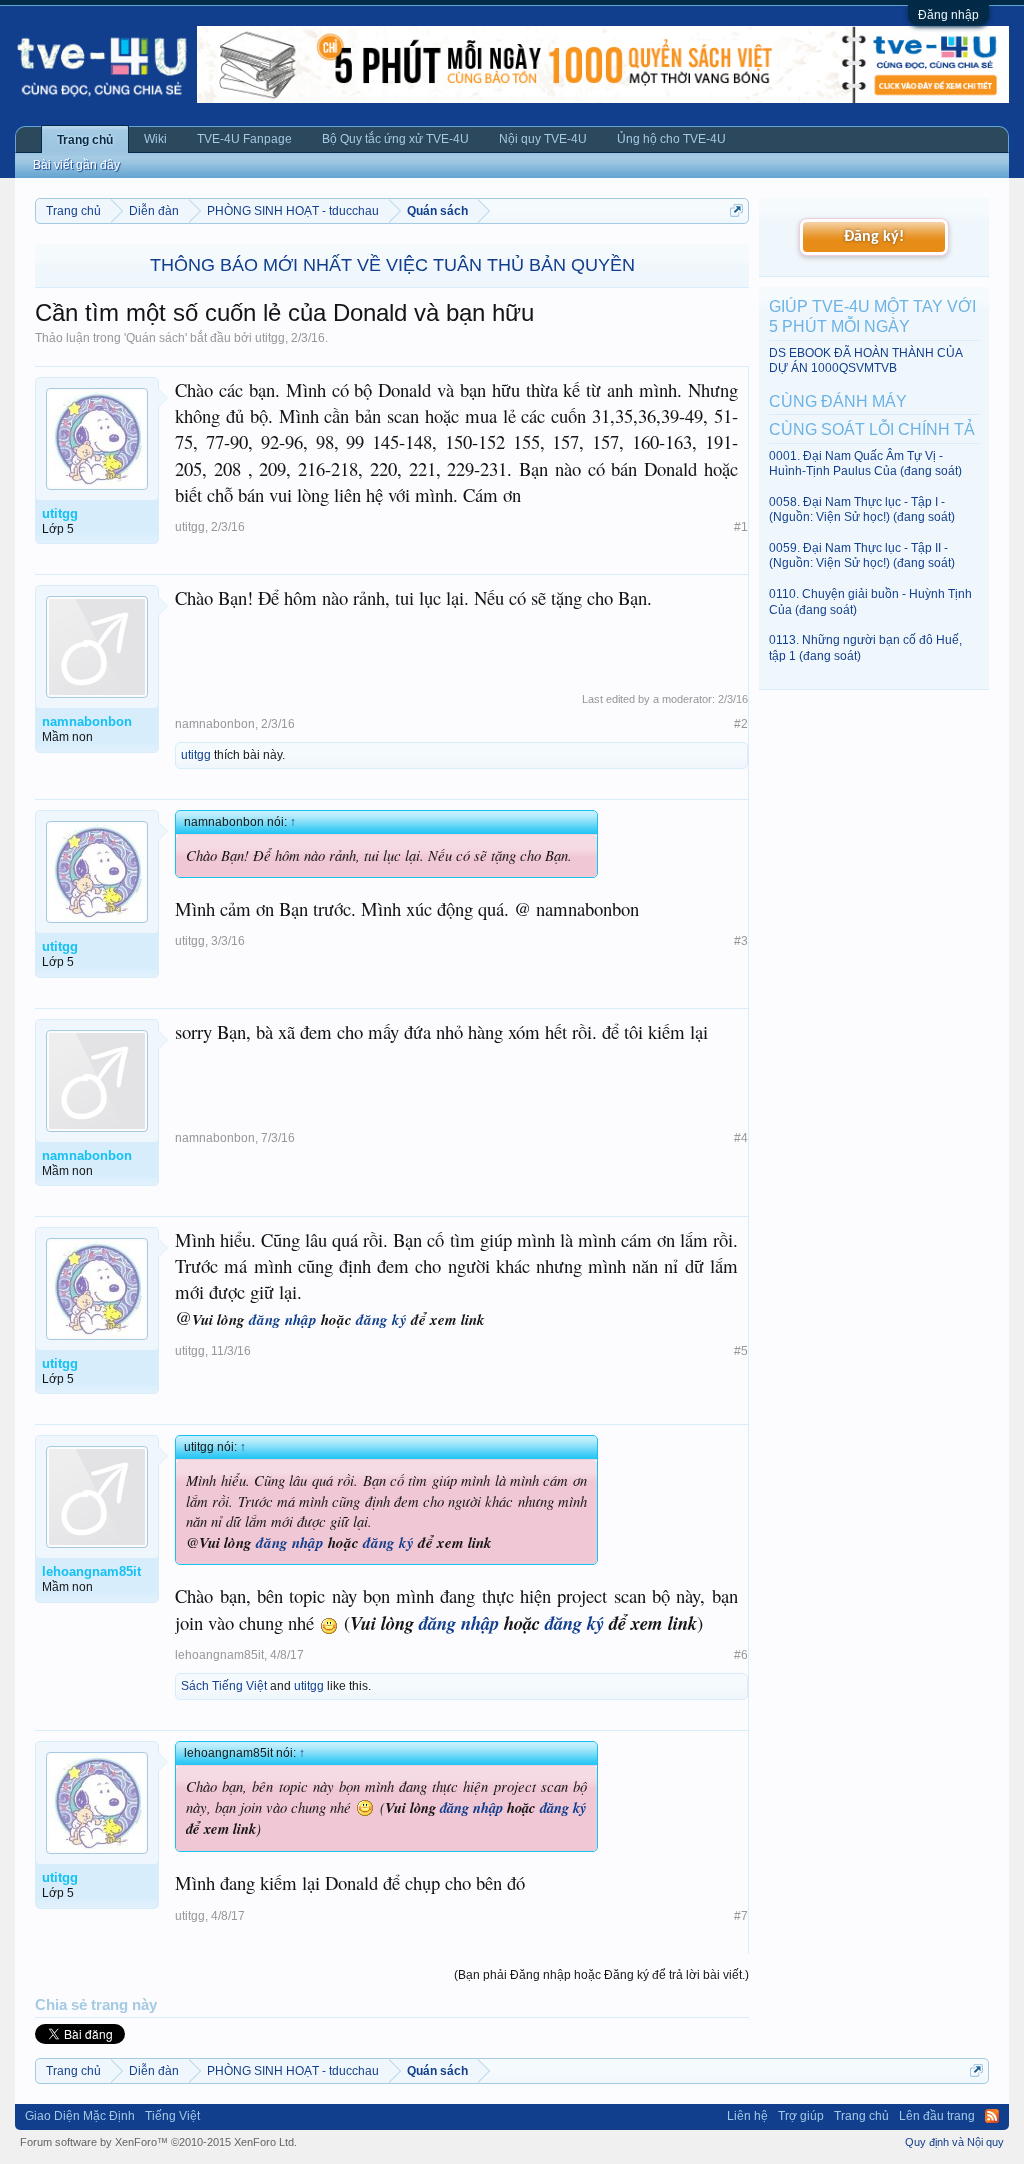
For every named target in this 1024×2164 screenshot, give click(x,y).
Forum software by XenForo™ (158, 2142)
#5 (741, 1351)
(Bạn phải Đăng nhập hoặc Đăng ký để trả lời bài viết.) (601, 1975)
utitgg (270, 338)
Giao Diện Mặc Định (80, 2116)
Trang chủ (85, 140)
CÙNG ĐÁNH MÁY (838, 401)
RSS (992, 2116)
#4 (741, 1138)
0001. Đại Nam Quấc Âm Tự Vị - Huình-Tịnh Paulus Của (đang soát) (865, 463)
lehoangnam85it (219, 1655)
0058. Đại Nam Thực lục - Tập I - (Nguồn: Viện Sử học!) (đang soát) (862, 509)
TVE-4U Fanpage (244, 139)
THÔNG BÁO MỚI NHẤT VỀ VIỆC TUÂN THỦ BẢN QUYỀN (392, 265)
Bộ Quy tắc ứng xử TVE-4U (395, 139)
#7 (741, 1916)
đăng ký (381, 1319)
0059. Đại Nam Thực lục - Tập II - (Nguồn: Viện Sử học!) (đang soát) (862, 555)
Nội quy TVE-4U (543, 139)
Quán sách (155, 338)
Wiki (155, 139)
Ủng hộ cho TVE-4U (671, 139)
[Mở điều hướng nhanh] (736, 210)
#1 (741, 527)
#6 (741, 1655)
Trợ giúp (801, 2116)
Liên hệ (747, 2116)
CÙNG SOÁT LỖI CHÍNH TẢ (872, 429)
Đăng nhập (948, 15)
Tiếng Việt (172, 2116)
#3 (741, 941)
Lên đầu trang (937, 2116)
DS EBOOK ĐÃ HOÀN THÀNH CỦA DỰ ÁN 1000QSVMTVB (865, 360)
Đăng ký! (874, 237)
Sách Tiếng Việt (224, 1686)
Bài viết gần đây (76, 165)
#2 (741, 724)
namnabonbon (215, 724)
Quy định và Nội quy (954, 2142)
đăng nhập (283, 1319)
